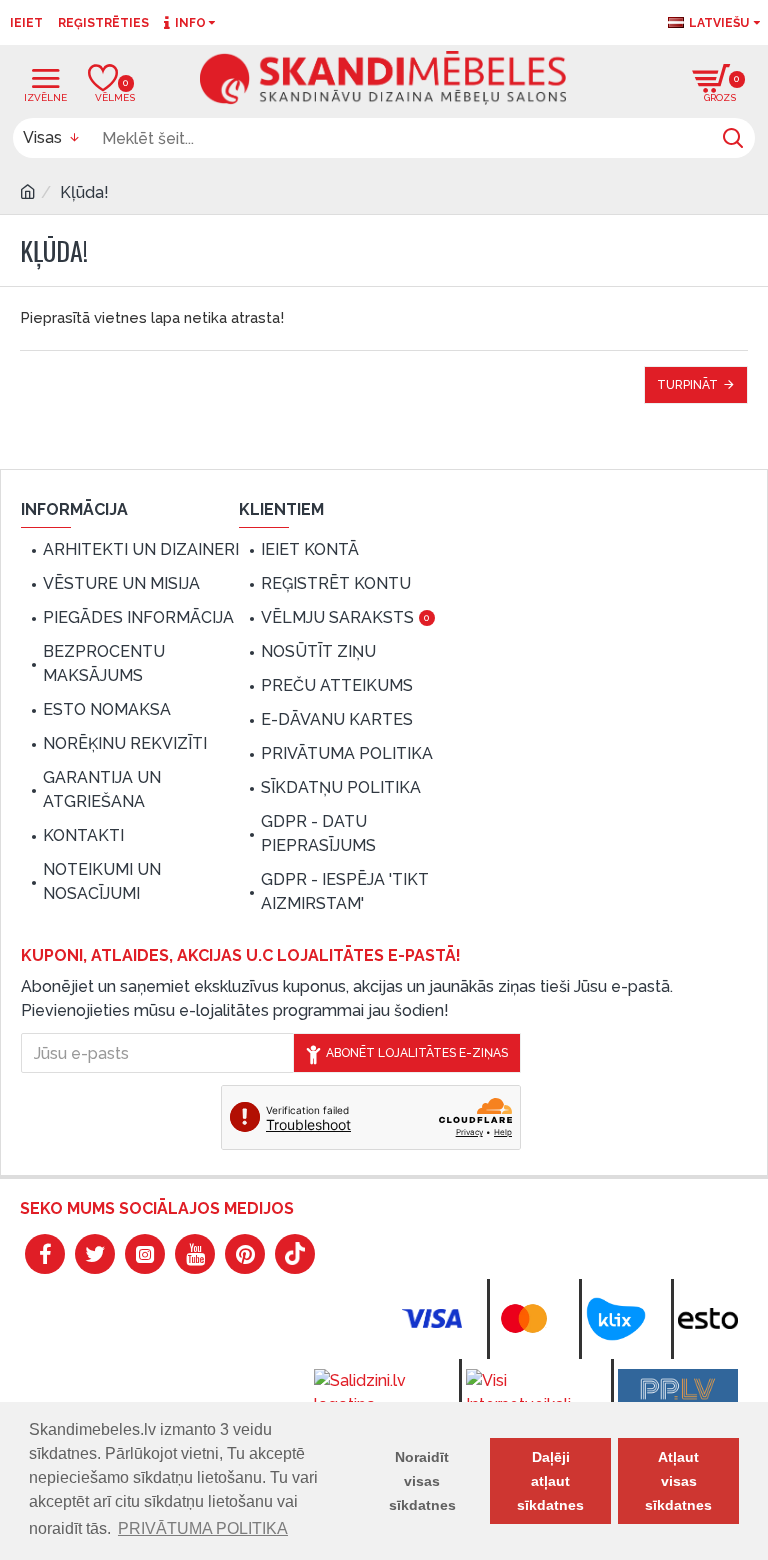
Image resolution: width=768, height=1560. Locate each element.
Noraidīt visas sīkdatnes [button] (422, 1481)
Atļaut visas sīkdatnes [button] (678, 1481)
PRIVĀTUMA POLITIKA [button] (203, 1528)
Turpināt (687, 385)
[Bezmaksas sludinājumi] (678, 1389)
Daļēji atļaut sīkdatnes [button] (550, 1481)
